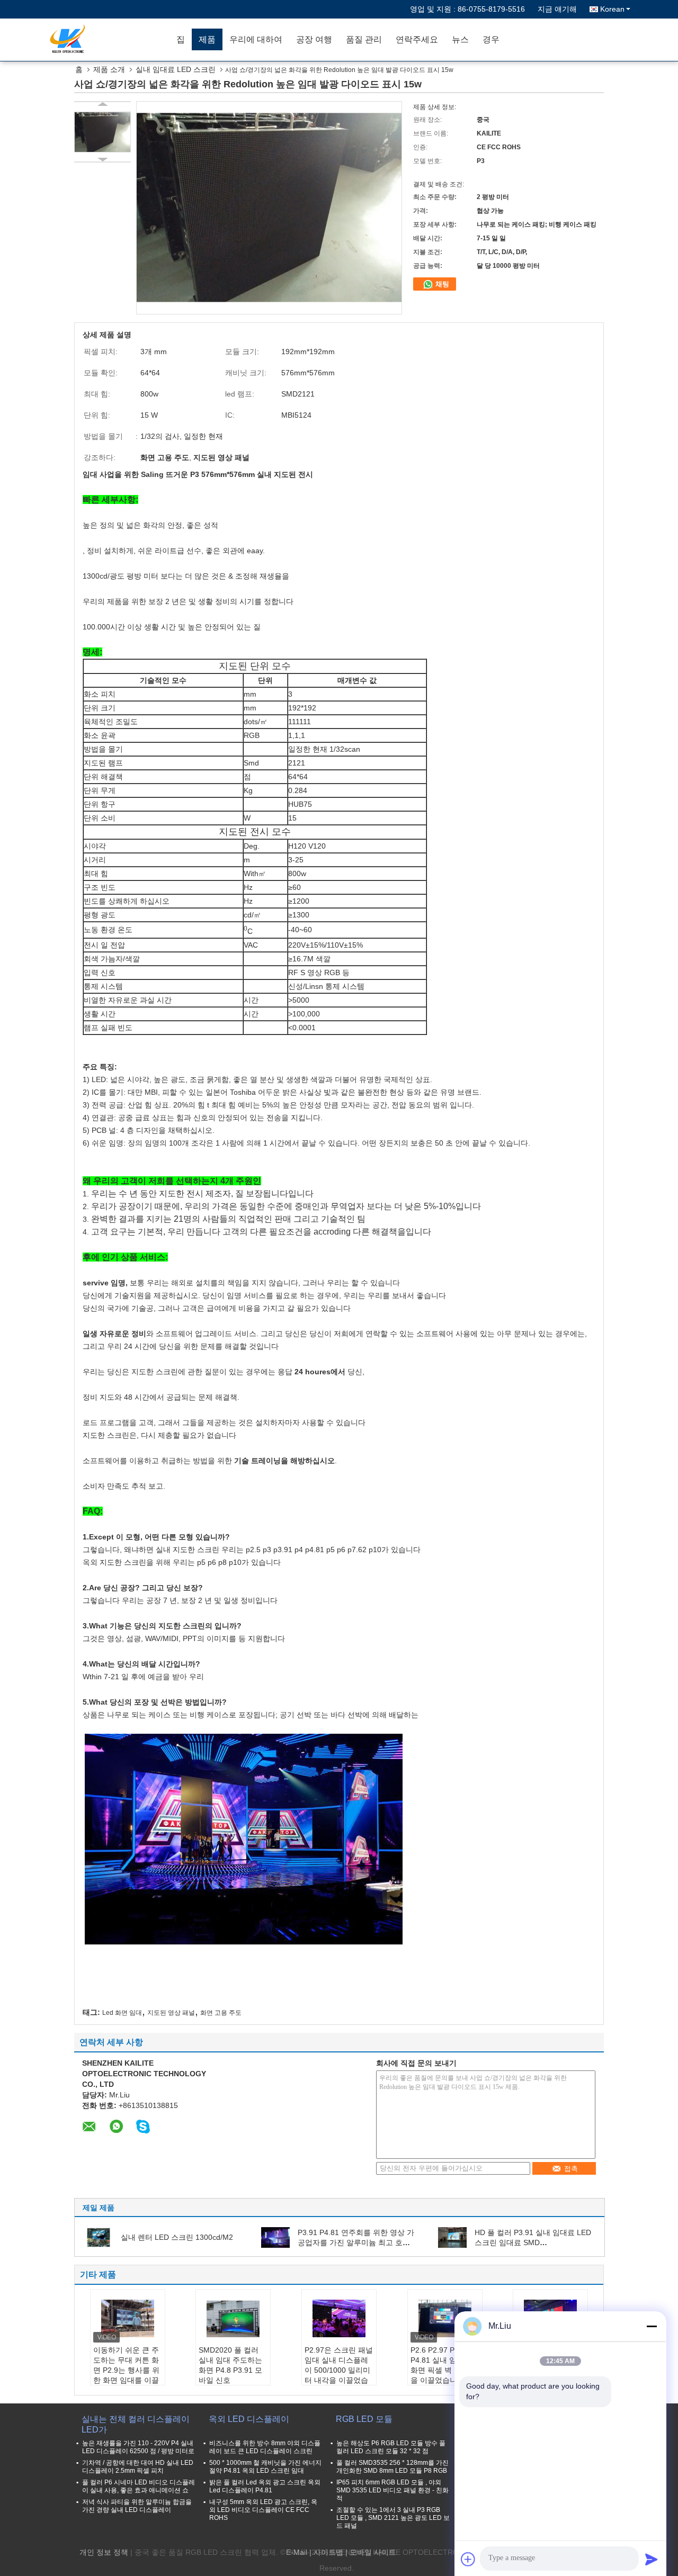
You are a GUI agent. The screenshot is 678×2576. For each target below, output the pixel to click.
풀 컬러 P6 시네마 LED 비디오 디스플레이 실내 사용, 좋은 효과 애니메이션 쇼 (139, 2486)
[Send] (652, 2559)
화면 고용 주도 (221, 2013)
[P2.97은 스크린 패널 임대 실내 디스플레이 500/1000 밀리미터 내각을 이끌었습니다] (339, 2319)
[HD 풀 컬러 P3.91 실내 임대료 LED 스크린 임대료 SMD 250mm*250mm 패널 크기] (452, 2237)
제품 (207, 39)
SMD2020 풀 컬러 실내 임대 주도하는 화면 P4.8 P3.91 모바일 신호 (230, 2365)
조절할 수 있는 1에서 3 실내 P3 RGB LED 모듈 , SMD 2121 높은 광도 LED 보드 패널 (393, 2518)
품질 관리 (364, 39)
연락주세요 (417, 39)
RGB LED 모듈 (364, 2419)
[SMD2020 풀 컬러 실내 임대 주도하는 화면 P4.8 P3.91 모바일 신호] (233, 2319)
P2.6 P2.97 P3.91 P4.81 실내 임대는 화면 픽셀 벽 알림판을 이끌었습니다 (443, 2365)
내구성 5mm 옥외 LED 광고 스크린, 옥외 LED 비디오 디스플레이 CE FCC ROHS (263, 2510)
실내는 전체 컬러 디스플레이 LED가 (136, 2424)
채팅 (441, 284)
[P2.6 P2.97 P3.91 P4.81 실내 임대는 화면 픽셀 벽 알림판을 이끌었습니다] (445, 2319)
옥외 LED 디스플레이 (249, 2419)
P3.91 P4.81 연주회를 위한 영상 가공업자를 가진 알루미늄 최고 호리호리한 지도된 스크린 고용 (356, 2242)
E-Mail (297, 2552)
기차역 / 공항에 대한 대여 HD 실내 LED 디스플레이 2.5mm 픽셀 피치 (138, 2467)
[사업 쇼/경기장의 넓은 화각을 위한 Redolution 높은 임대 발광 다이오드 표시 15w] (102, 132)
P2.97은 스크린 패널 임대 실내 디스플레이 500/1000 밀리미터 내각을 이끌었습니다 (339, 2370)
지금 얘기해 (557, 9)
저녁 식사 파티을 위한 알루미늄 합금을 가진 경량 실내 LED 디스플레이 (137, 2506)
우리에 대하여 (256, 39)
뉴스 (460, 39)
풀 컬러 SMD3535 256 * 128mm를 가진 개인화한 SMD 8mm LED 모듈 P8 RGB (392, 2467)
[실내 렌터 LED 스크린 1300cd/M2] (99, 2237)
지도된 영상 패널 (171, 2013)
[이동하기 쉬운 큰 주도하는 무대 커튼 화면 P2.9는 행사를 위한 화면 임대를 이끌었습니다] (128, 2319)
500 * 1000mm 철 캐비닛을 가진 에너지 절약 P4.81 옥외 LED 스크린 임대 (265, 2467)
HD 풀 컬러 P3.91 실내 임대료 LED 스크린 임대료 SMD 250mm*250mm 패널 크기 (533, 2242)
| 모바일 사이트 (371, 2552)
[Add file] (468, 2559)
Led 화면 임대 (122, 2013)
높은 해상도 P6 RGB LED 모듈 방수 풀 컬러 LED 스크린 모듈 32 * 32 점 (391, 2447)
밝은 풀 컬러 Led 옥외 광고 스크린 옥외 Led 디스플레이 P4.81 (265, 2486)
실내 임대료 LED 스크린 (176, 69)
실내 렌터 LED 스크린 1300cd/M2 (177, 2237)
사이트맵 (328, 2552)
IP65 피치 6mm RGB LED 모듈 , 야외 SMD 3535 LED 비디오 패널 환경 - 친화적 (392, 2490)
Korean (612, 9)
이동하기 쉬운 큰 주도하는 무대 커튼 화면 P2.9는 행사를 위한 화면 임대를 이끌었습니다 (126, 2370)
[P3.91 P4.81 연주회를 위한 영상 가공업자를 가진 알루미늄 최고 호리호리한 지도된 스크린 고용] (275, 2237)
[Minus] (652, 2326)
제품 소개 (109, 69)
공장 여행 (314, 39)
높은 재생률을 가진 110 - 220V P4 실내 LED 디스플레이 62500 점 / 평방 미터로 (138, 2447)
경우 (491, 39)
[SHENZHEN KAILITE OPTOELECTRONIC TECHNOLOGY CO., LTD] (109, 40)
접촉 (571, 2169)
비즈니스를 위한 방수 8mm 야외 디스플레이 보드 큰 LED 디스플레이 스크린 (265, 2447)
